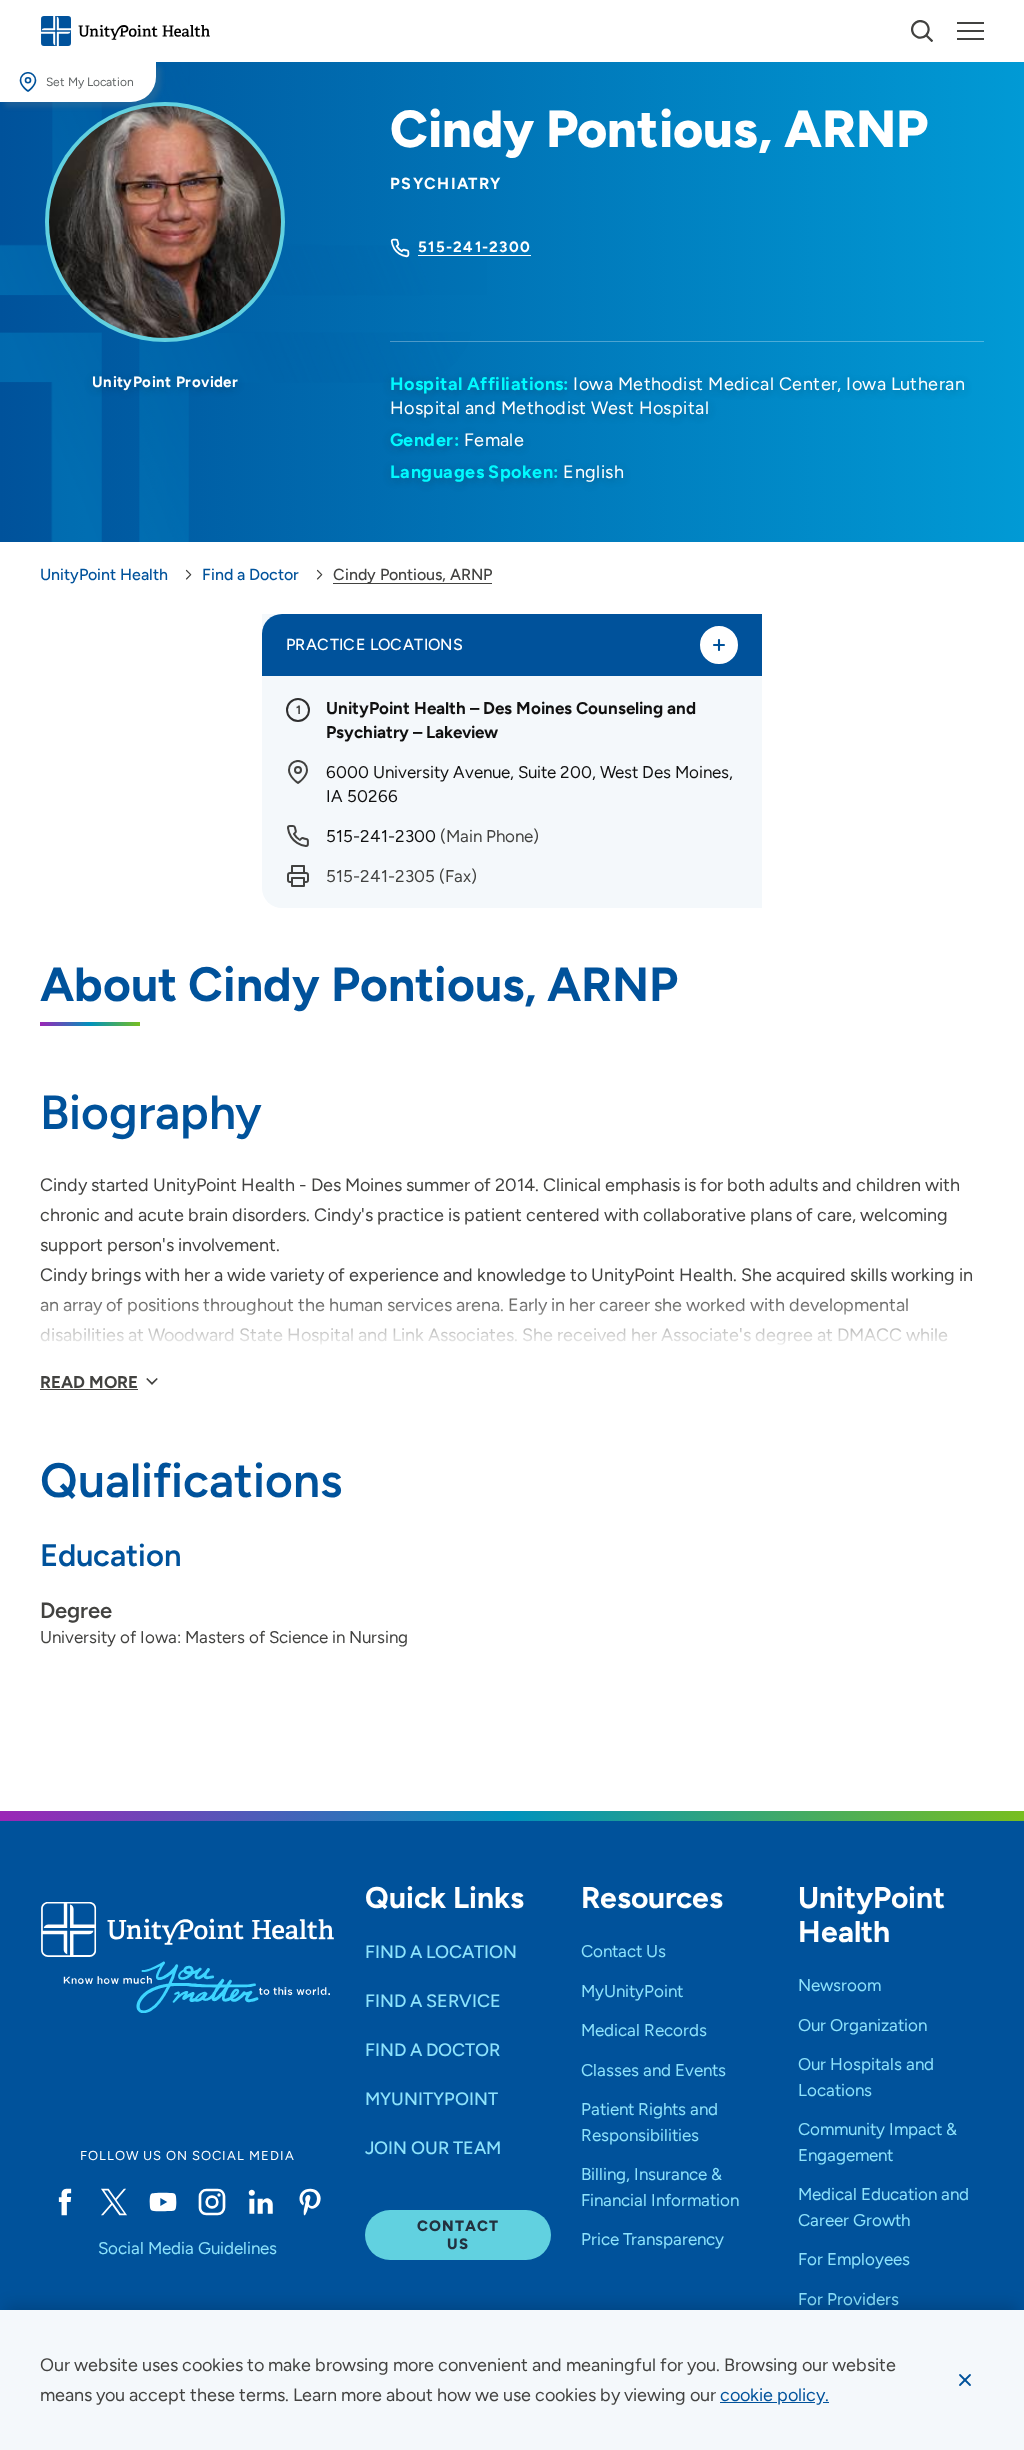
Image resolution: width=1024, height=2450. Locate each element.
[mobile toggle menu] (922, 31)
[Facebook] (64, 2202)
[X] (113, 2202)
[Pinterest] (310, 2202)
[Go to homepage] (125, 31)
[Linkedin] (260, 2202)
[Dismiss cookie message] (965, 2380)
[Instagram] (211, 2202)
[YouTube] (162, 2202)
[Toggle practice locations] (719, 645)
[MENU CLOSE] (970, 31)
